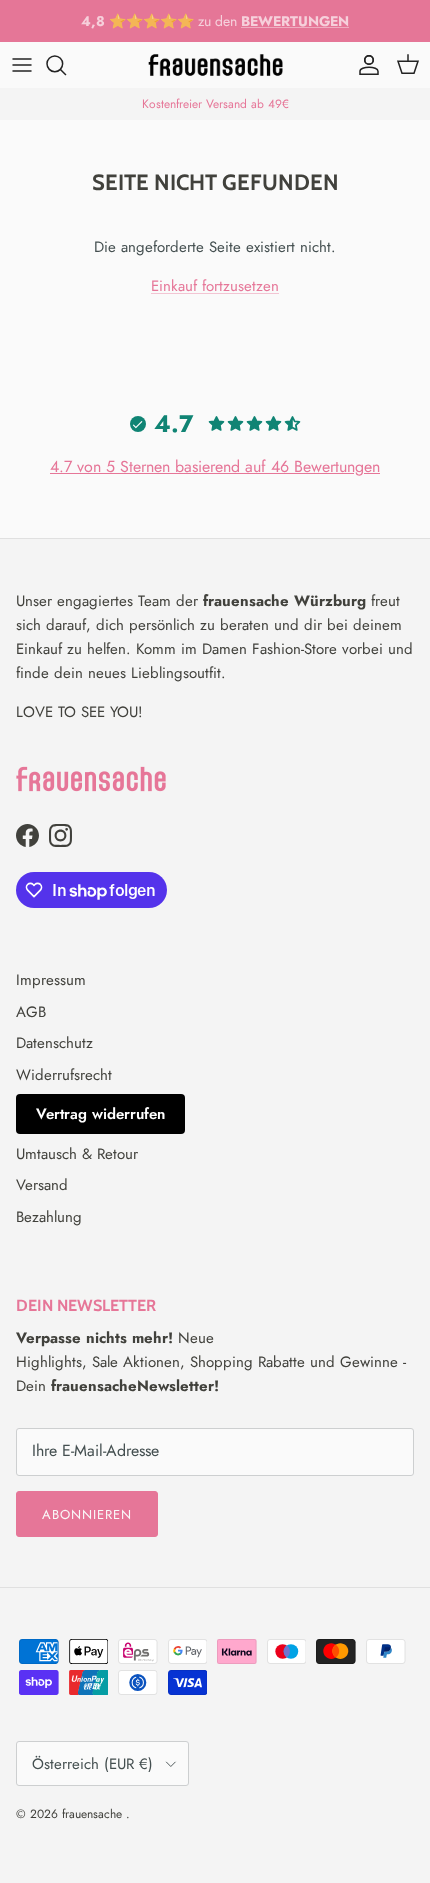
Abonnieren (87, 1514)
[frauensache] (215, 65)
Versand (42, 1185)
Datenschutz (54, 1043)
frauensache (94, 1814)
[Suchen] (66, 65)
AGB (31, 1012)
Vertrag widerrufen (100, 1114)
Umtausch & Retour (77, 1154)
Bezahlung (49, 1217)
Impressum (51, 980)
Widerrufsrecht (64, 1075)
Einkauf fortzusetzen (215, 286)
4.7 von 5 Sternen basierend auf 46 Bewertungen (215, 466)
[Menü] (22, 65)
